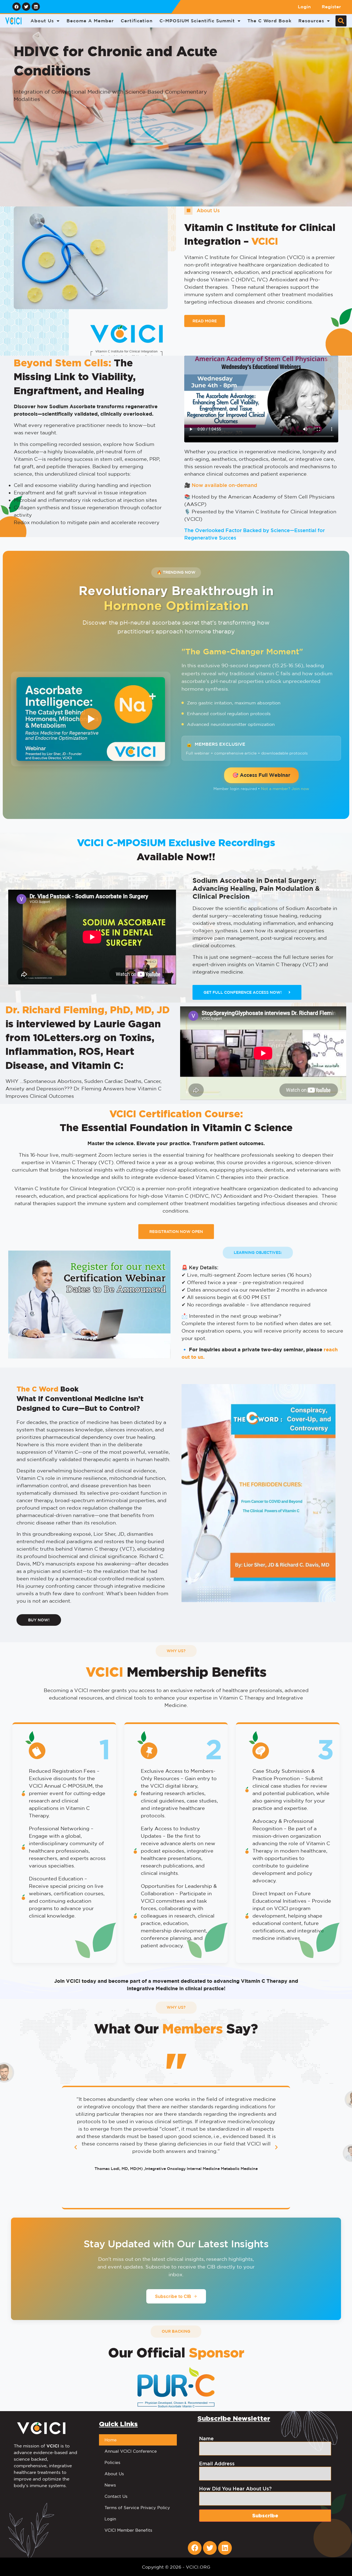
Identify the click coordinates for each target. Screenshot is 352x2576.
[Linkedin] (36, 7)
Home (111, 2440)
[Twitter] (26, 7)
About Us (42, 21)
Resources (311, 21)
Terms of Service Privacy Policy (137, 2508)
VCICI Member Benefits (128, 2530)
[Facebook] (16, 7)
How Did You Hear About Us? (235, 2488)
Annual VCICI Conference (131, 2451)
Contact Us (116, 2496)
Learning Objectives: (258, 1252)
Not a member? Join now (285, 789)
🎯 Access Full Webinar (261, 775)
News (110, 2485)
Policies (112, 2462)
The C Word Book (269, 21)
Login (304, 7)
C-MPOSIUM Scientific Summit (197, 21)
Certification (137, 21)
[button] (341, 21)
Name (206, 2438)
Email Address (217, 2463)
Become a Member (90, 21)
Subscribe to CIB (173, 2296)
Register (331, 7)
